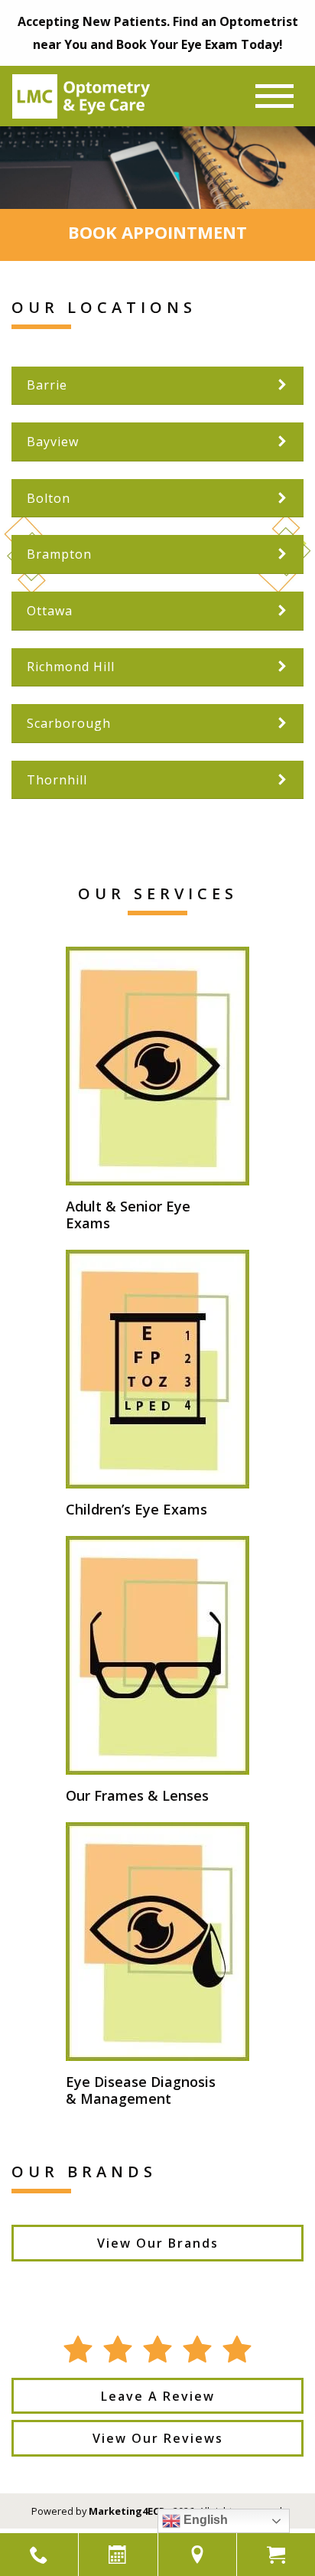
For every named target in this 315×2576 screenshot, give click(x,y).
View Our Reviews (158, 2438)
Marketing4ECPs (130, 2511)
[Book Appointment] (118, 2555)
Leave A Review (158, 2396)
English (204, 2520)
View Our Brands (158, 2243)
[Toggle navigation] (274, 96)
